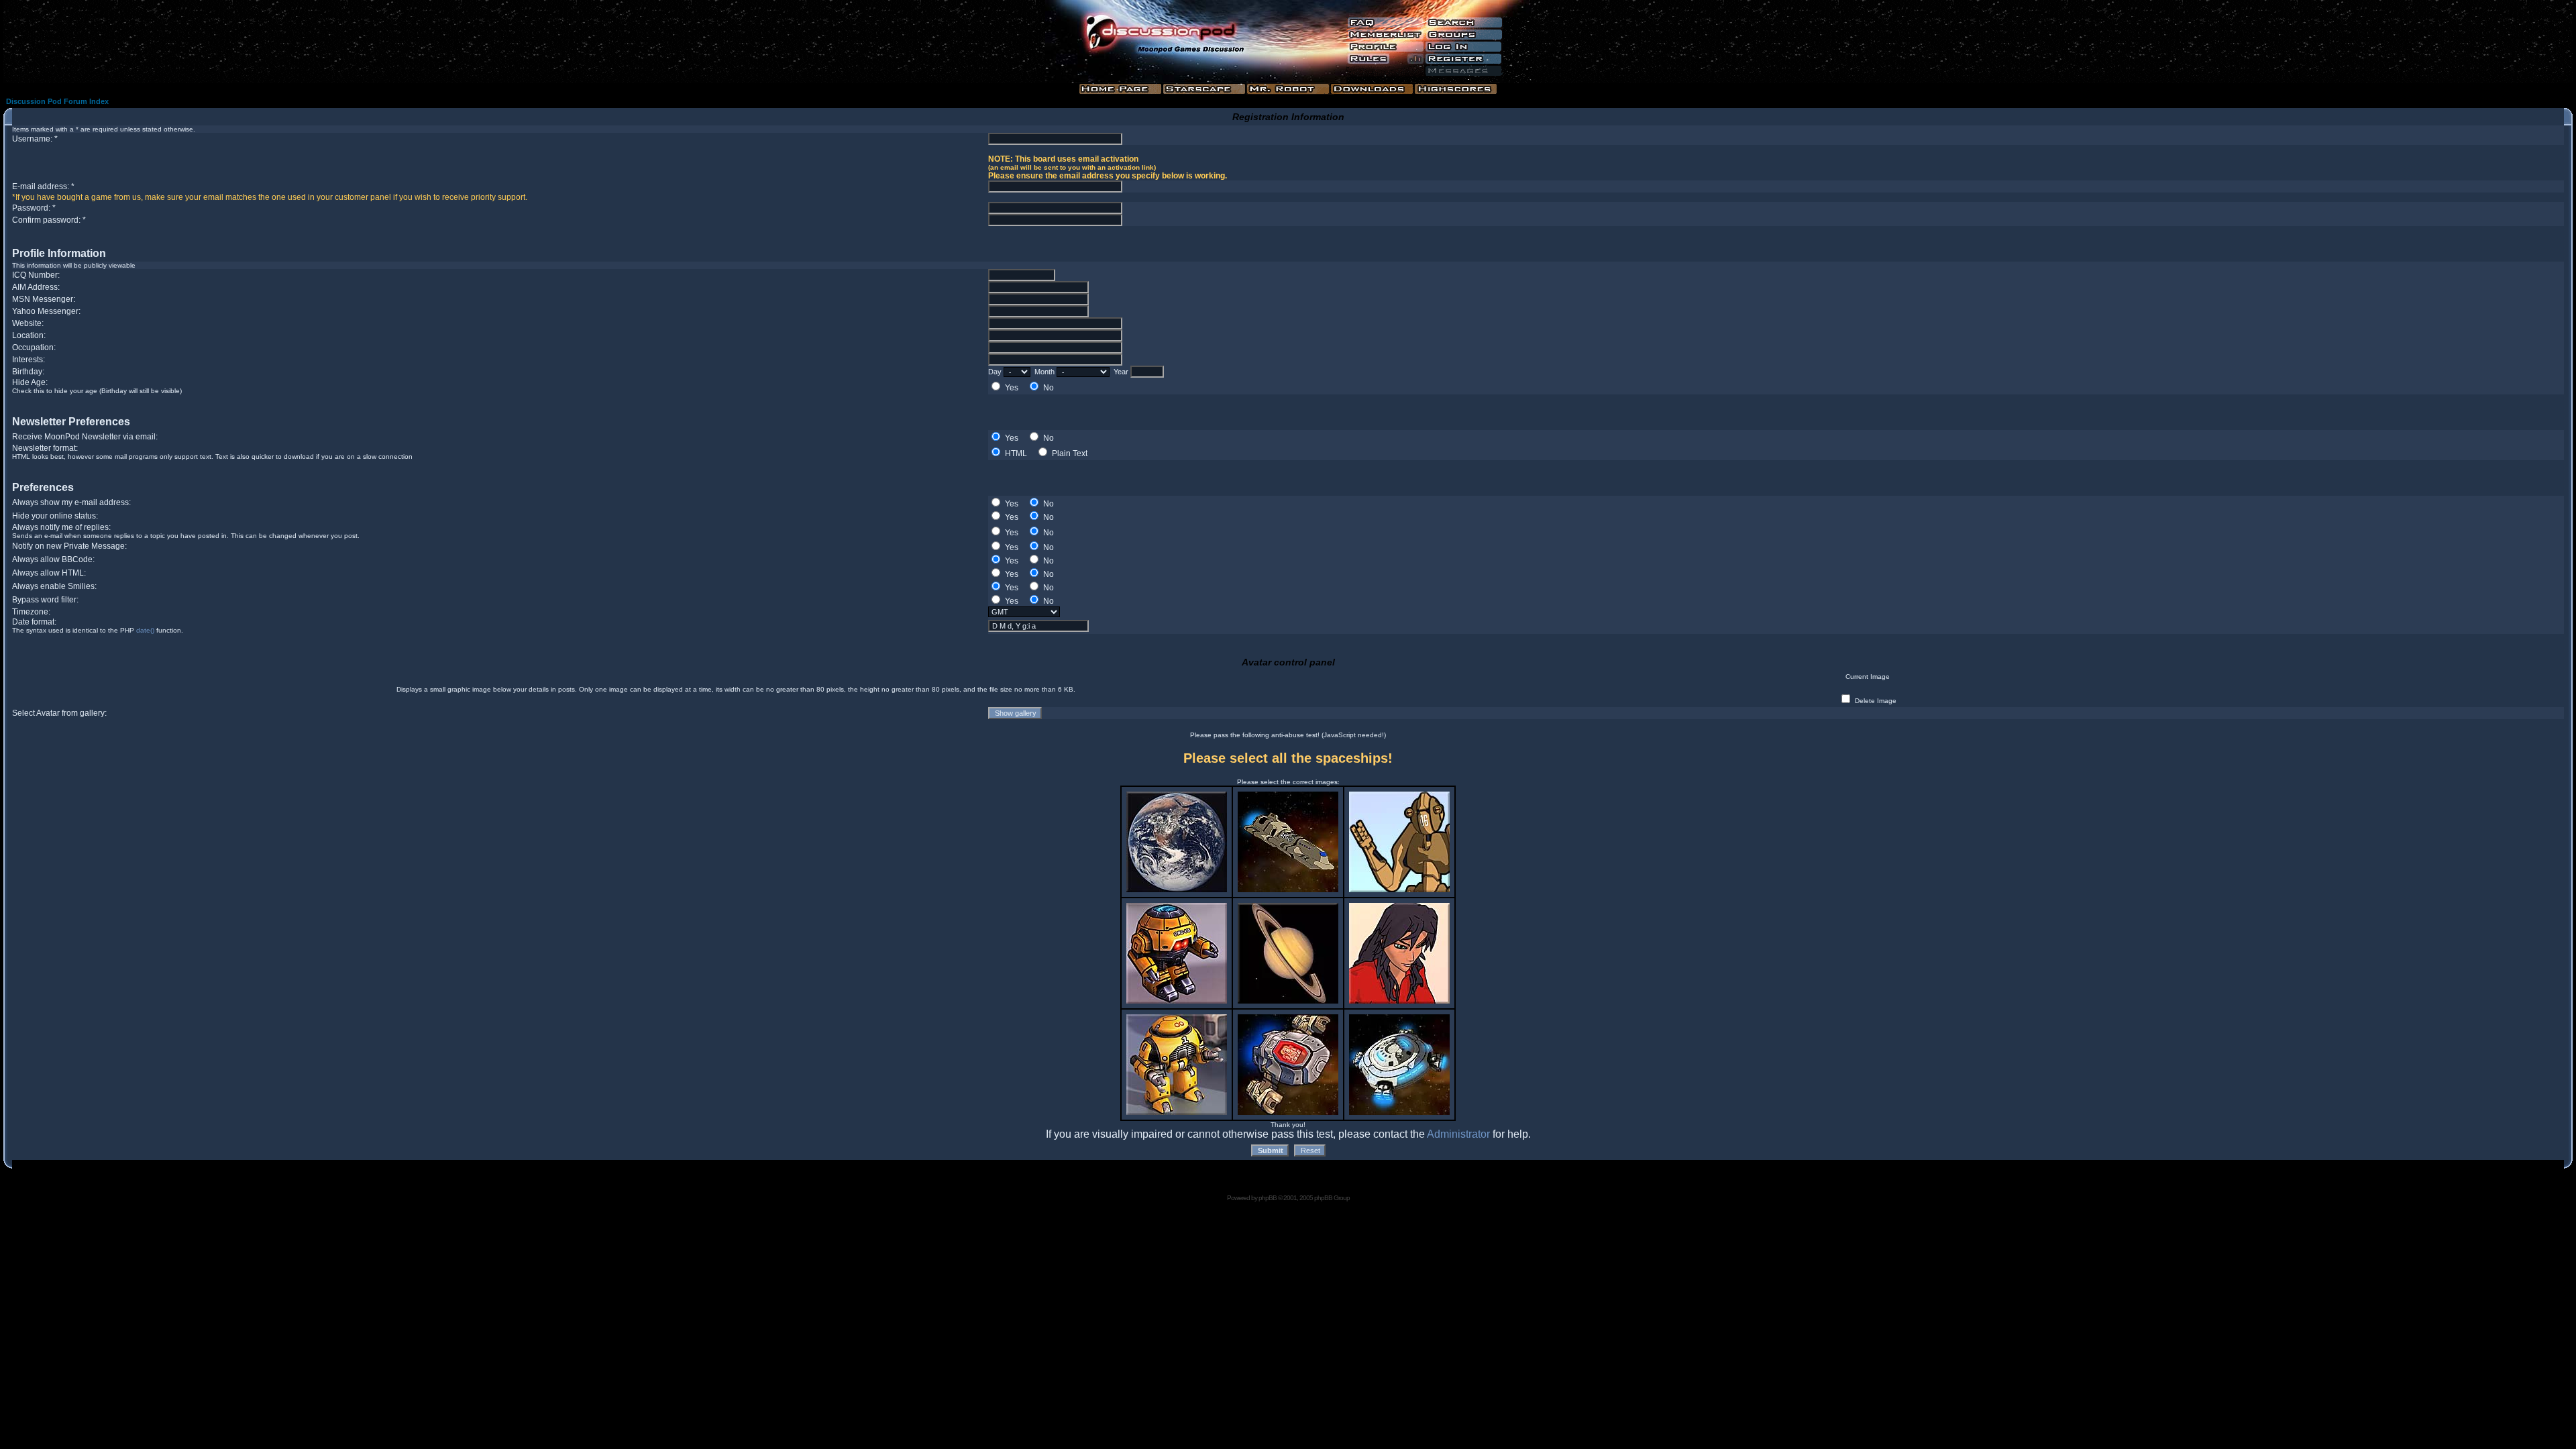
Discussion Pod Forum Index (57, 101)
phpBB (1268, 1198)
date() (145, 630)
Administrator (1458, 1134)
